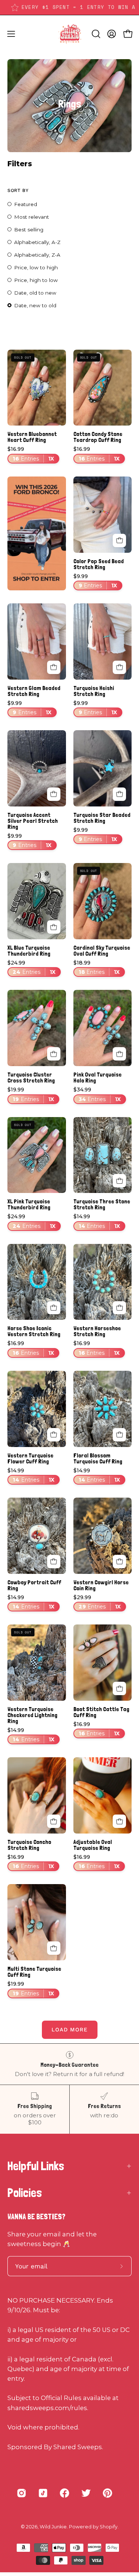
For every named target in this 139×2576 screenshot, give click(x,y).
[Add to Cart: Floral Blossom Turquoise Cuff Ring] (119, 1435)
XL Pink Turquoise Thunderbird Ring (29, 1204)
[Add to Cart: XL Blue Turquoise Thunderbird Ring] (54, 927)
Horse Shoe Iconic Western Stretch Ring (34, 1331)
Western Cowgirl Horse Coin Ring (101, 1585)
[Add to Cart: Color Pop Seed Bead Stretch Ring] (119, 540)
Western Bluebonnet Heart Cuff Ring (32, 437)
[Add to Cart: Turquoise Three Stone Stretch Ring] (119, 1181)
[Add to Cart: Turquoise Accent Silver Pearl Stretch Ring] (54, 794)
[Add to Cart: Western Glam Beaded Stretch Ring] (54, 667)
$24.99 (32, 968)
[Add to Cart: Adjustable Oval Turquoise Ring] (119, 1821)
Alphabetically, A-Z (37, 242)
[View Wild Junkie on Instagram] (21, 2493)
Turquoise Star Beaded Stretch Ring (102, 818)
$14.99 (97, 1221)
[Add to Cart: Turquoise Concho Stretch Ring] (54, 1821)
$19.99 (31, 1095)
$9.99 (95, 581)
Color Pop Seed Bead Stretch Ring (99, 564)
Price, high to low (36, 280)
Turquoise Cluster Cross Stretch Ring (31, 1078)
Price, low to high (36, 267)
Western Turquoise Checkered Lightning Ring (32, 1715)
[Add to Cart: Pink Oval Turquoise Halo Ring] (119, 1054)
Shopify (109, 2527)
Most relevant (32, 217)
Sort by (18, 190)
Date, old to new (35, 293)
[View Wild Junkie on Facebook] (64, 2493)
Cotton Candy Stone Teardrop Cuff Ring (98, 437)
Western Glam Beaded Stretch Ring (34, 691)
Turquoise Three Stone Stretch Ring (102, 1204)
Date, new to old (35, 305)
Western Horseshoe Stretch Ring (97, 1331)
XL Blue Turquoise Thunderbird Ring (29, 951)
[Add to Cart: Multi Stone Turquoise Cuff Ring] (54, 1948)
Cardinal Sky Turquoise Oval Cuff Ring (102, 951)
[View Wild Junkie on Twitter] (86, 2493)
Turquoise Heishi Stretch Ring (94, 691)
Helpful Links (36, 2166)
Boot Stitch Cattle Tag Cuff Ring (101, 1712)
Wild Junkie (53, 2527)
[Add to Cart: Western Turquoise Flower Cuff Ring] (54, 1435)
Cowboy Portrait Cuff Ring (34, 1585)
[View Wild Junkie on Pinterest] (107, 2493)
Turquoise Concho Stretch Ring (29, 1845)
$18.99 (97, 968)
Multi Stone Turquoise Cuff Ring (34, 1972)
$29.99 (97, 1602)
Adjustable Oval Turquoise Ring (93, 1845)
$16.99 (31, 454)
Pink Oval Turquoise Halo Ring (97, 1078)
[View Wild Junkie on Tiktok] (43, 2493)
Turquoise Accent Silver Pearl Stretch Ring (33, 821)
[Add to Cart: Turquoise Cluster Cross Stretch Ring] (54, 1054)
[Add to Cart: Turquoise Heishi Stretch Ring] (119, 667)
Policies (25, 2193)
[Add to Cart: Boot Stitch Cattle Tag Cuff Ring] (119, 1688)
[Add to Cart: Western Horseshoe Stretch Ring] (119, 1308)
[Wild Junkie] (70, 34)
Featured (26, 204)
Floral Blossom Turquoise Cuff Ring (98, 1459)
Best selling (29, 230)
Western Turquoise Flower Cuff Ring (30, 1459)
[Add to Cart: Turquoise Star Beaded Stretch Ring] (119, 794)
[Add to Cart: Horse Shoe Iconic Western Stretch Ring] (54, 1308)
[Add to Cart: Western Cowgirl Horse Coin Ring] (119, 1562)
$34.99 (97, 1095)
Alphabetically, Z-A (37, 255)
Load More (70, 2030)
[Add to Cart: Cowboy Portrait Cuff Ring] (54, 1562)
